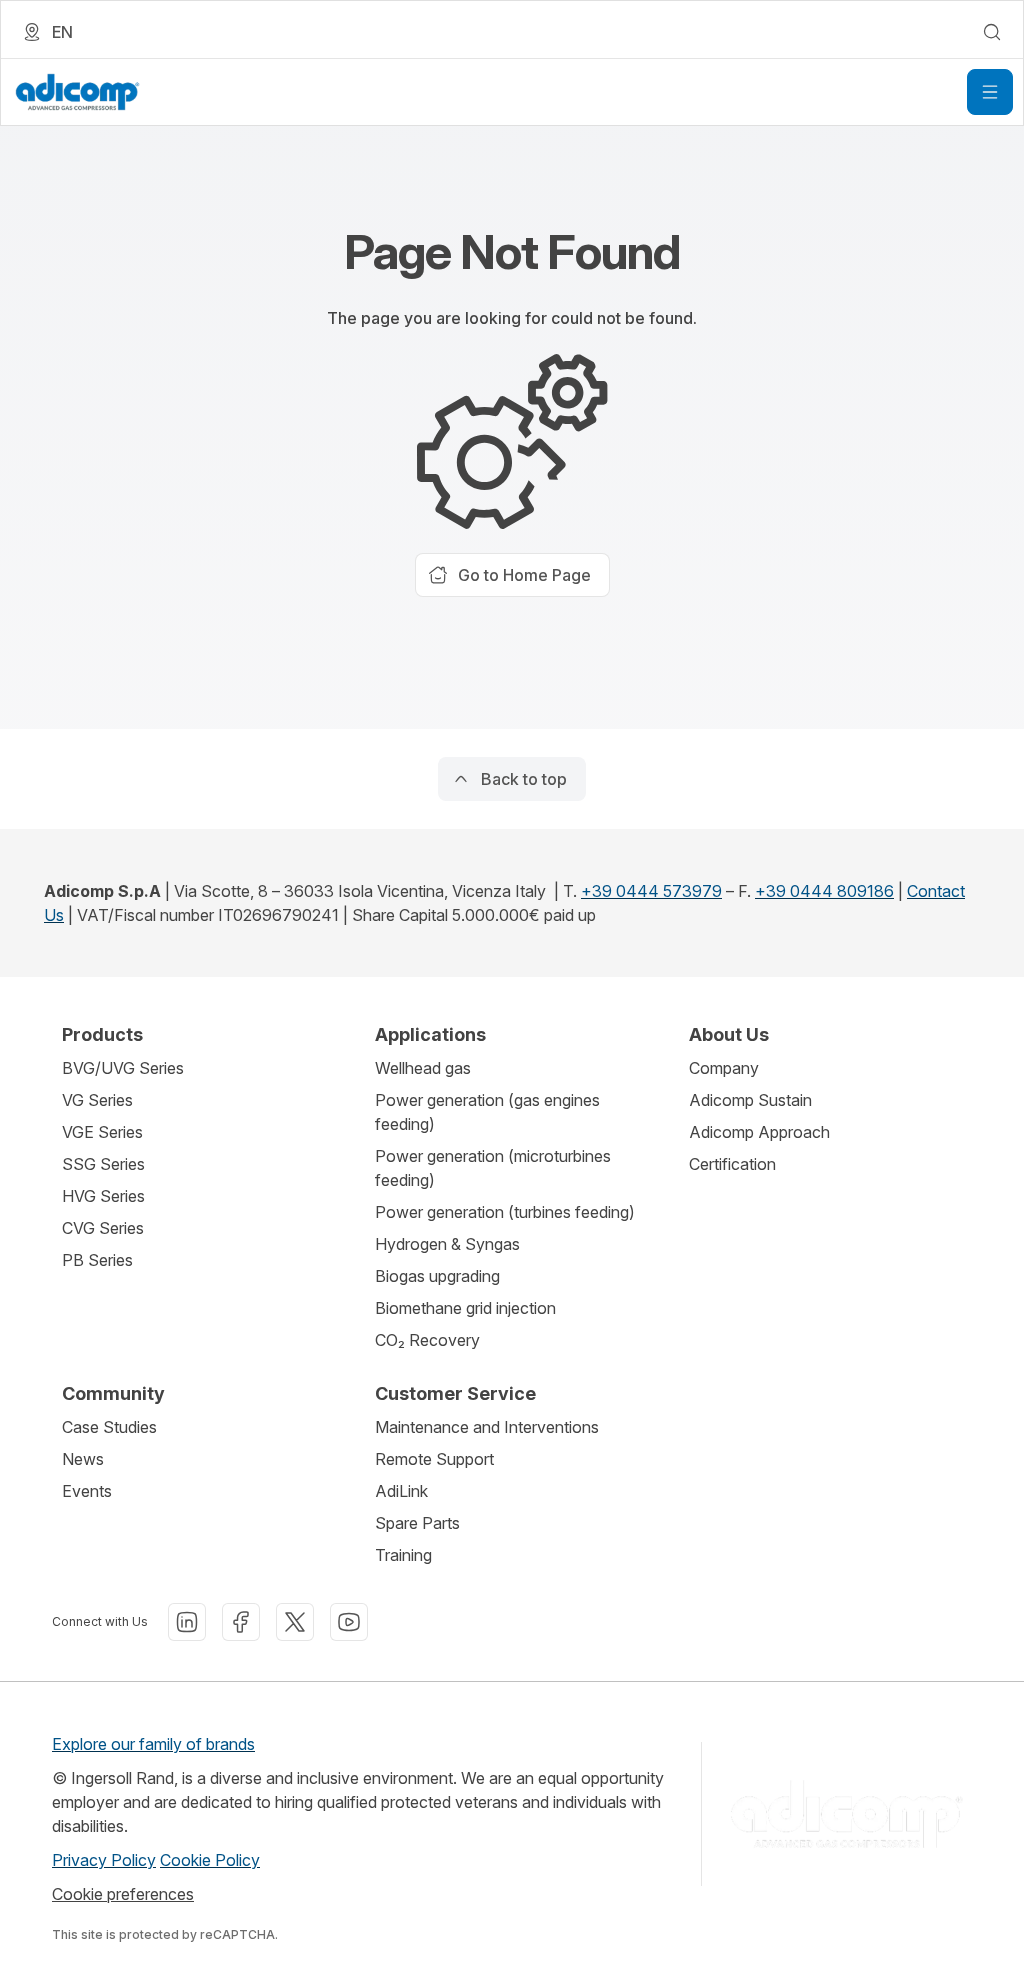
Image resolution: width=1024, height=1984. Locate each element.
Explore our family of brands (153, 1744)
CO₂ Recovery (427, 1340)
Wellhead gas (423, 1068)
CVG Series (103, 1228)
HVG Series (103, 1196)
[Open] (990, 92)
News (83, 1459)
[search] (992, 32)
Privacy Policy (104, 1860)
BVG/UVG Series (123, 1068)
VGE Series (102, 1132)
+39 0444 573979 (651, 891)
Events (87, 1491)
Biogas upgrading (437, 1276)
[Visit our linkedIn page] (187, 1622)
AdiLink (401, 1491)
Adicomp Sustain (750, 1100)
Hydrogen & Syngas (447, 1244)
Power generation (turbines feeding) (505, 1212)
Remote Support (434, 1459)
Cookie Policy (210, 1860)
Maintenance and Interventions (487, 1427)
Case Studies (109, 1427)
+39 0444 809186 (824, 891)
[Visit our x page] (295, 1622)
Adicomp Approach (759, 1132)
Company (724, 1068)
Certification (732, 1164)
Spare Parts (417, 1523)
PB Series (97, 1260)
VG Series (97, 1100)
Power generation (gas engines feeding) (487, 1112)
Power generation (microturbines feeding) (493, 1168)
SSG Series (103, 1164)
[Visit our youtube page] (349, 1622)
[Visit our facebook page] (241, 1622)
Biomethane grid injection (465, 1308)
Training (403, 1555)
